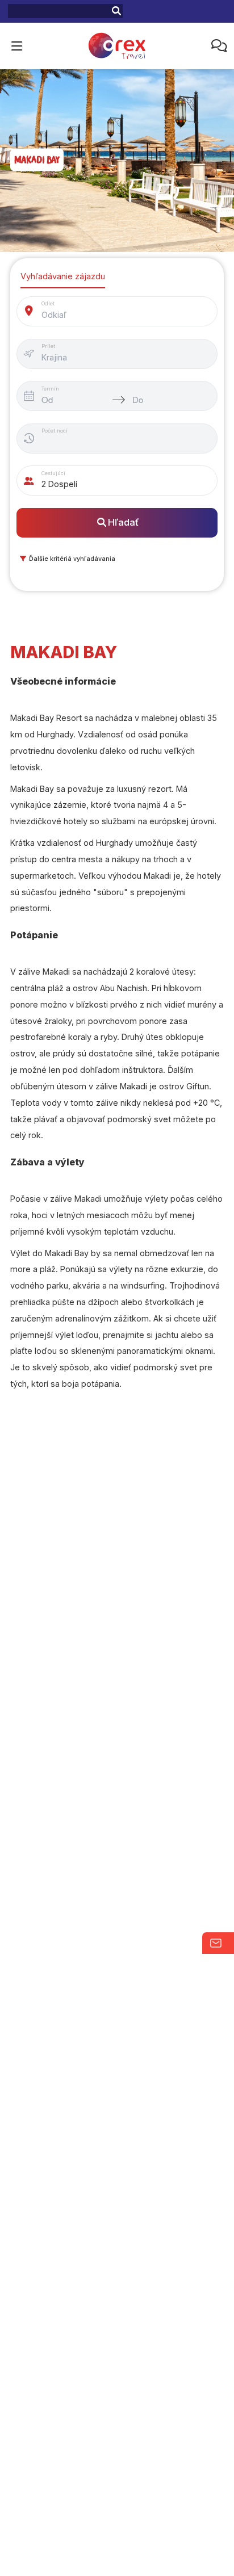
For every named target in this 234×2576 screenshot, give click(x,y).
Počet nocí (55, 431)
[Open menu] (16, 46)
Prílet (48, 346)
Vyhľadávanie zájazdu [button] (63, 276)
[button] (67, 558)
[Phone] (217, 46)
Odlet (48, 303)
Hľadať (123, 522)
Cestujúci (53, 473)
